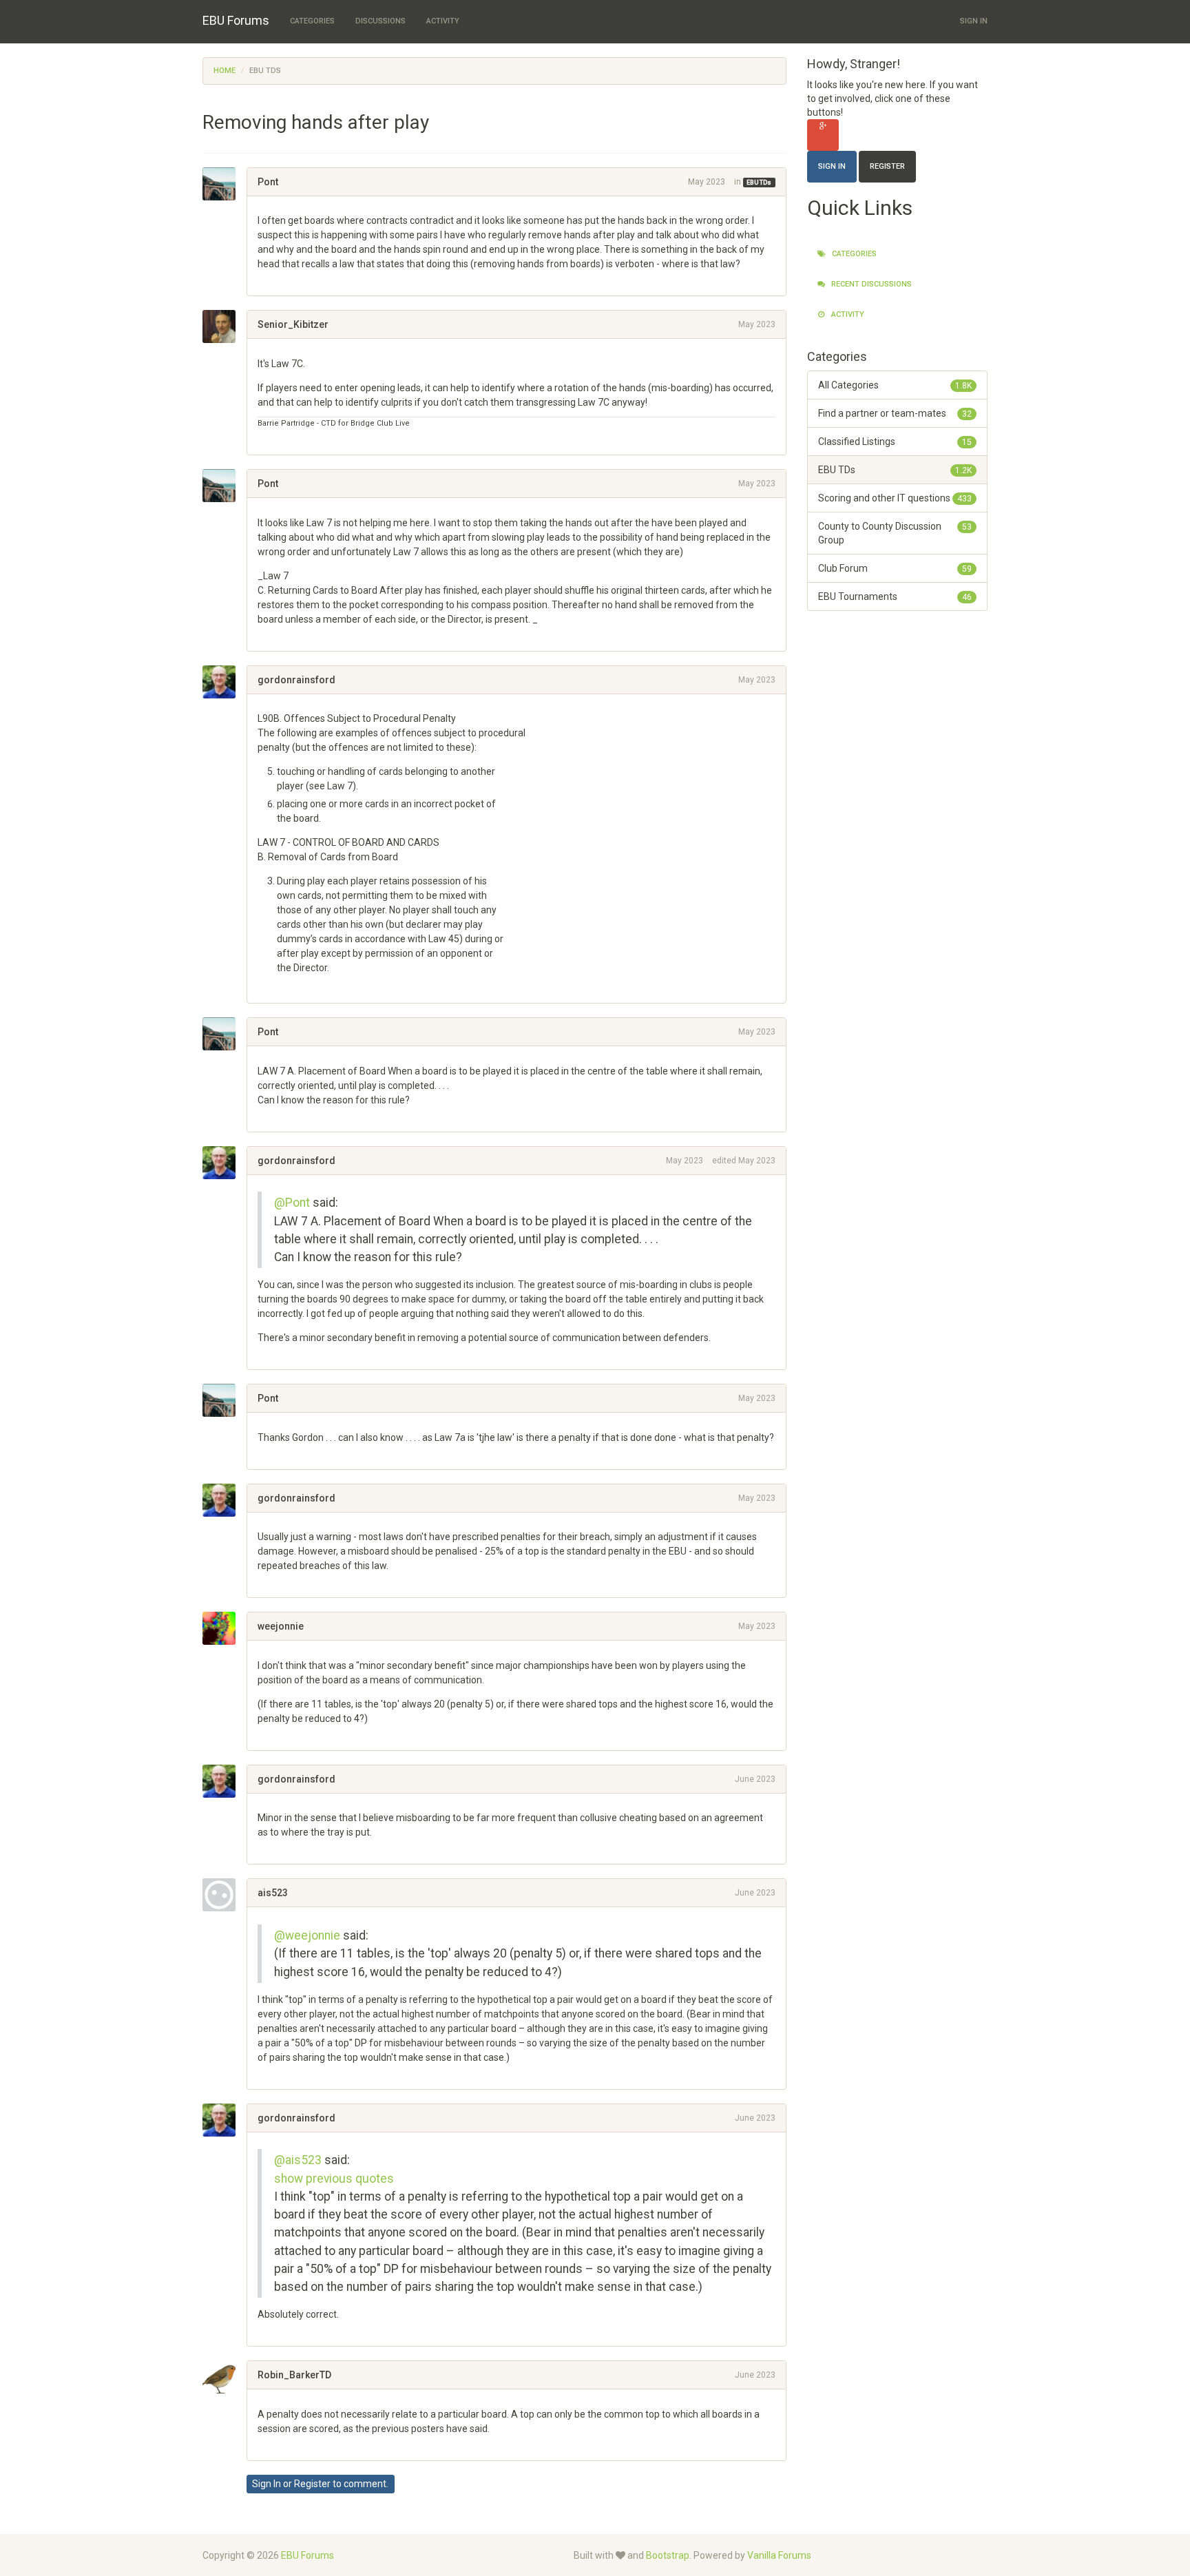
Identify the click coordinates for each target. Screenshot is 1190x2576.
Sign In (974, 21)
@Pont (292, 1203)
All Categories (895, 385)
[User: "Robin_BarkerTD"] (225, 2377)
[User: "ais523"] (225, 1895)
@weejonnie (307, 1935)
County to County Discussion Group (895, 533)
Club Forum (895, 568)
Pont (268, 182)
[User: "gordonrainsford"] (225, 682)
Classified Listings (895, 442)
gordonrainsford (296, 680)
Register (312, 2484)
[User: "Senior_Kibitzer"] (225, 326)
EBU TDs (759, 183)
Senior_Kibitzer (293, 324)
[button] (262, 278)
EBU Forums (236, 20)
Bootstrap (668, 2555)
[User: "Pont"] (225, 184)
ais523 (273, 1893)
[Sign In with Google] (823, 135)
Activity (443, 21)
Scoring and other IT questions (895, 498)
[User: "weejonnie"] (225, 1628)
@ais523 (298, 2160)
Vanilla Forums (779, 2555)
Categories (312, 21)
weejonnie (281, 1626)
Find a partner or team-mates (895, 413)
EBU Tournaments (895, 596)
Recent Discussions (870, 284)
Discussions (380, 21)
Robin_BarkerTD (294, 2375)
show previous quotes (334, 2179)
